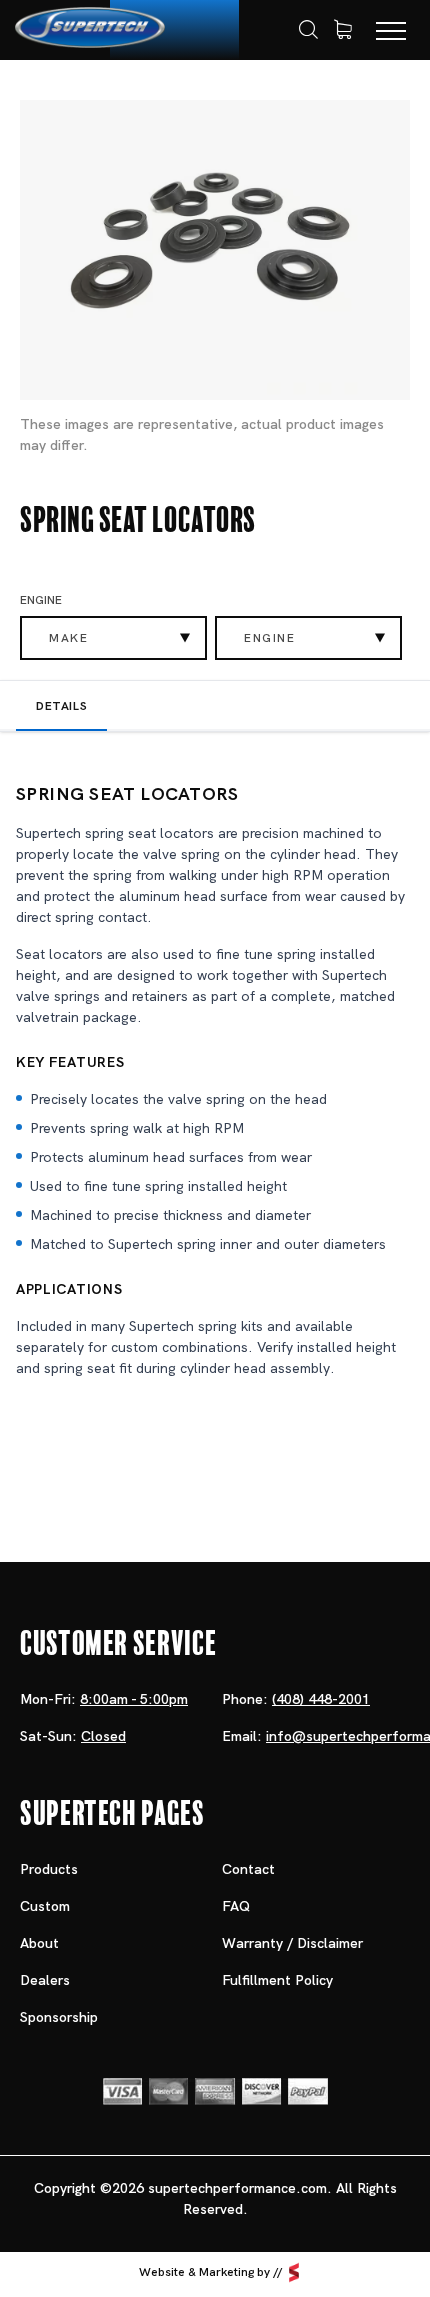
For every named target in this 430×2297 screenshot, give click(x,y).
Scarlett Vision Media (294, 2272)
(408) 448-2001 (321, 1699)
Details (61, 706)
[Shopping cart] (343, 30)
